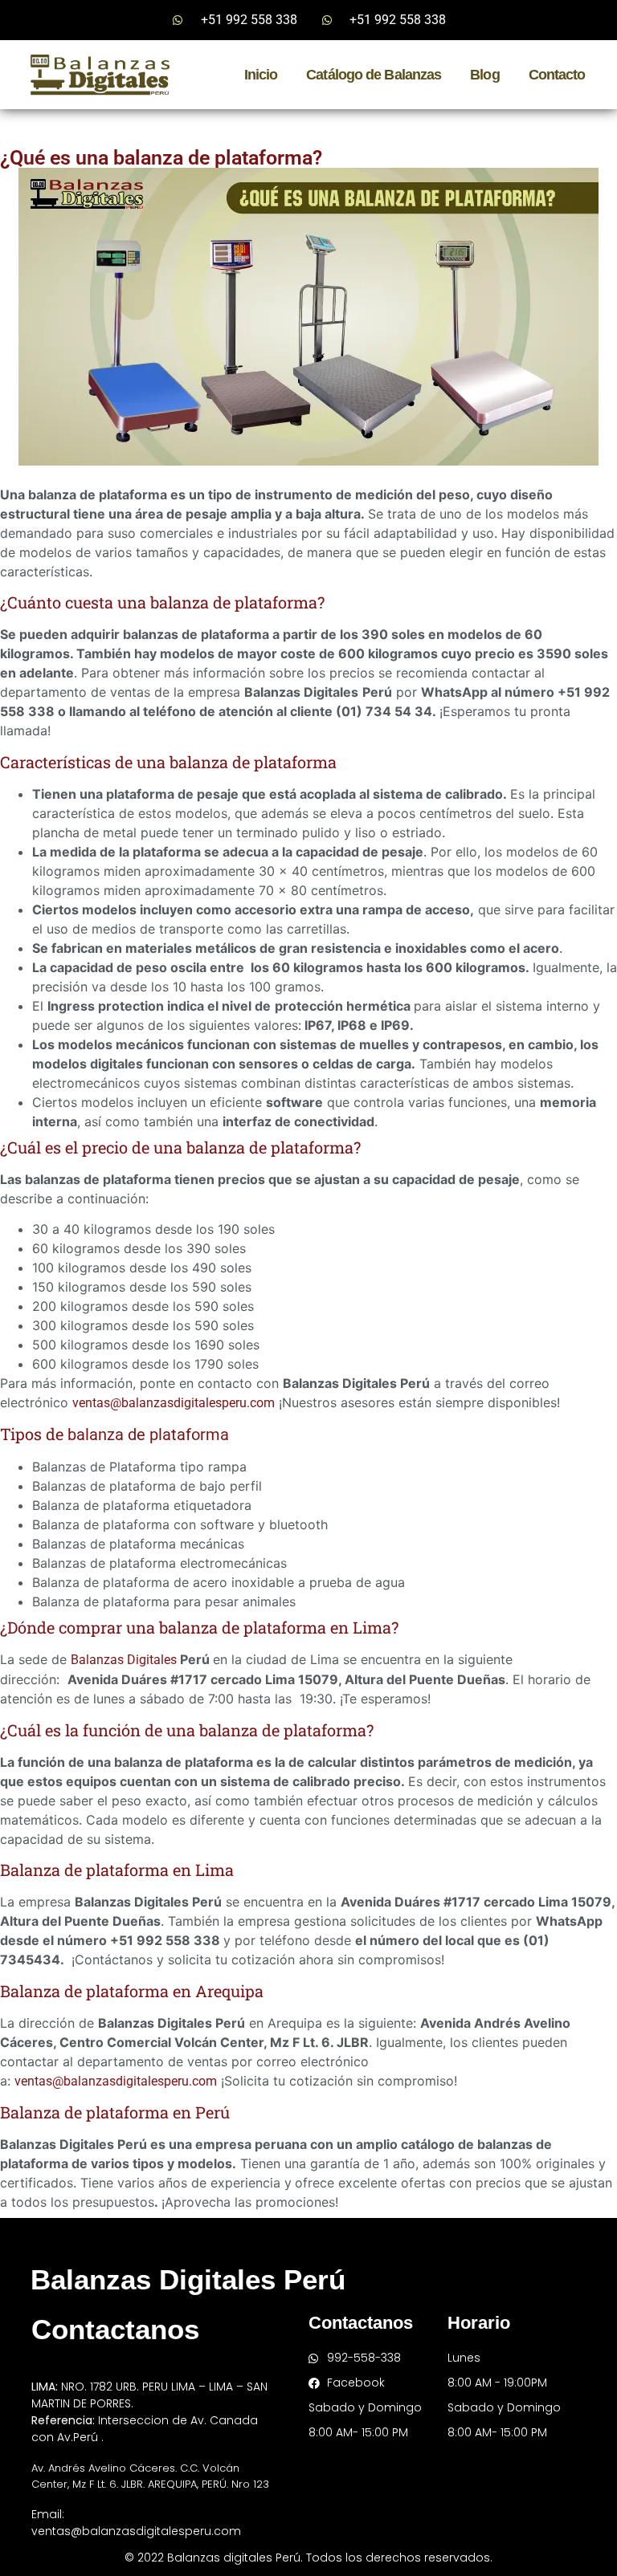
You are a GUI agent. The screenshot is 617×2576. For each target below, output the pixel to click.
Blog (484, 75)
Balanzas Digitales (124, 1660)
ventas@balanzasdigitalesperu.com (174, 1403)
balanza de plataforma (148, 1435)
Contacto (557, 75)
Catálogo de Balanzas (374, 75)
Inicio (261, 75)
